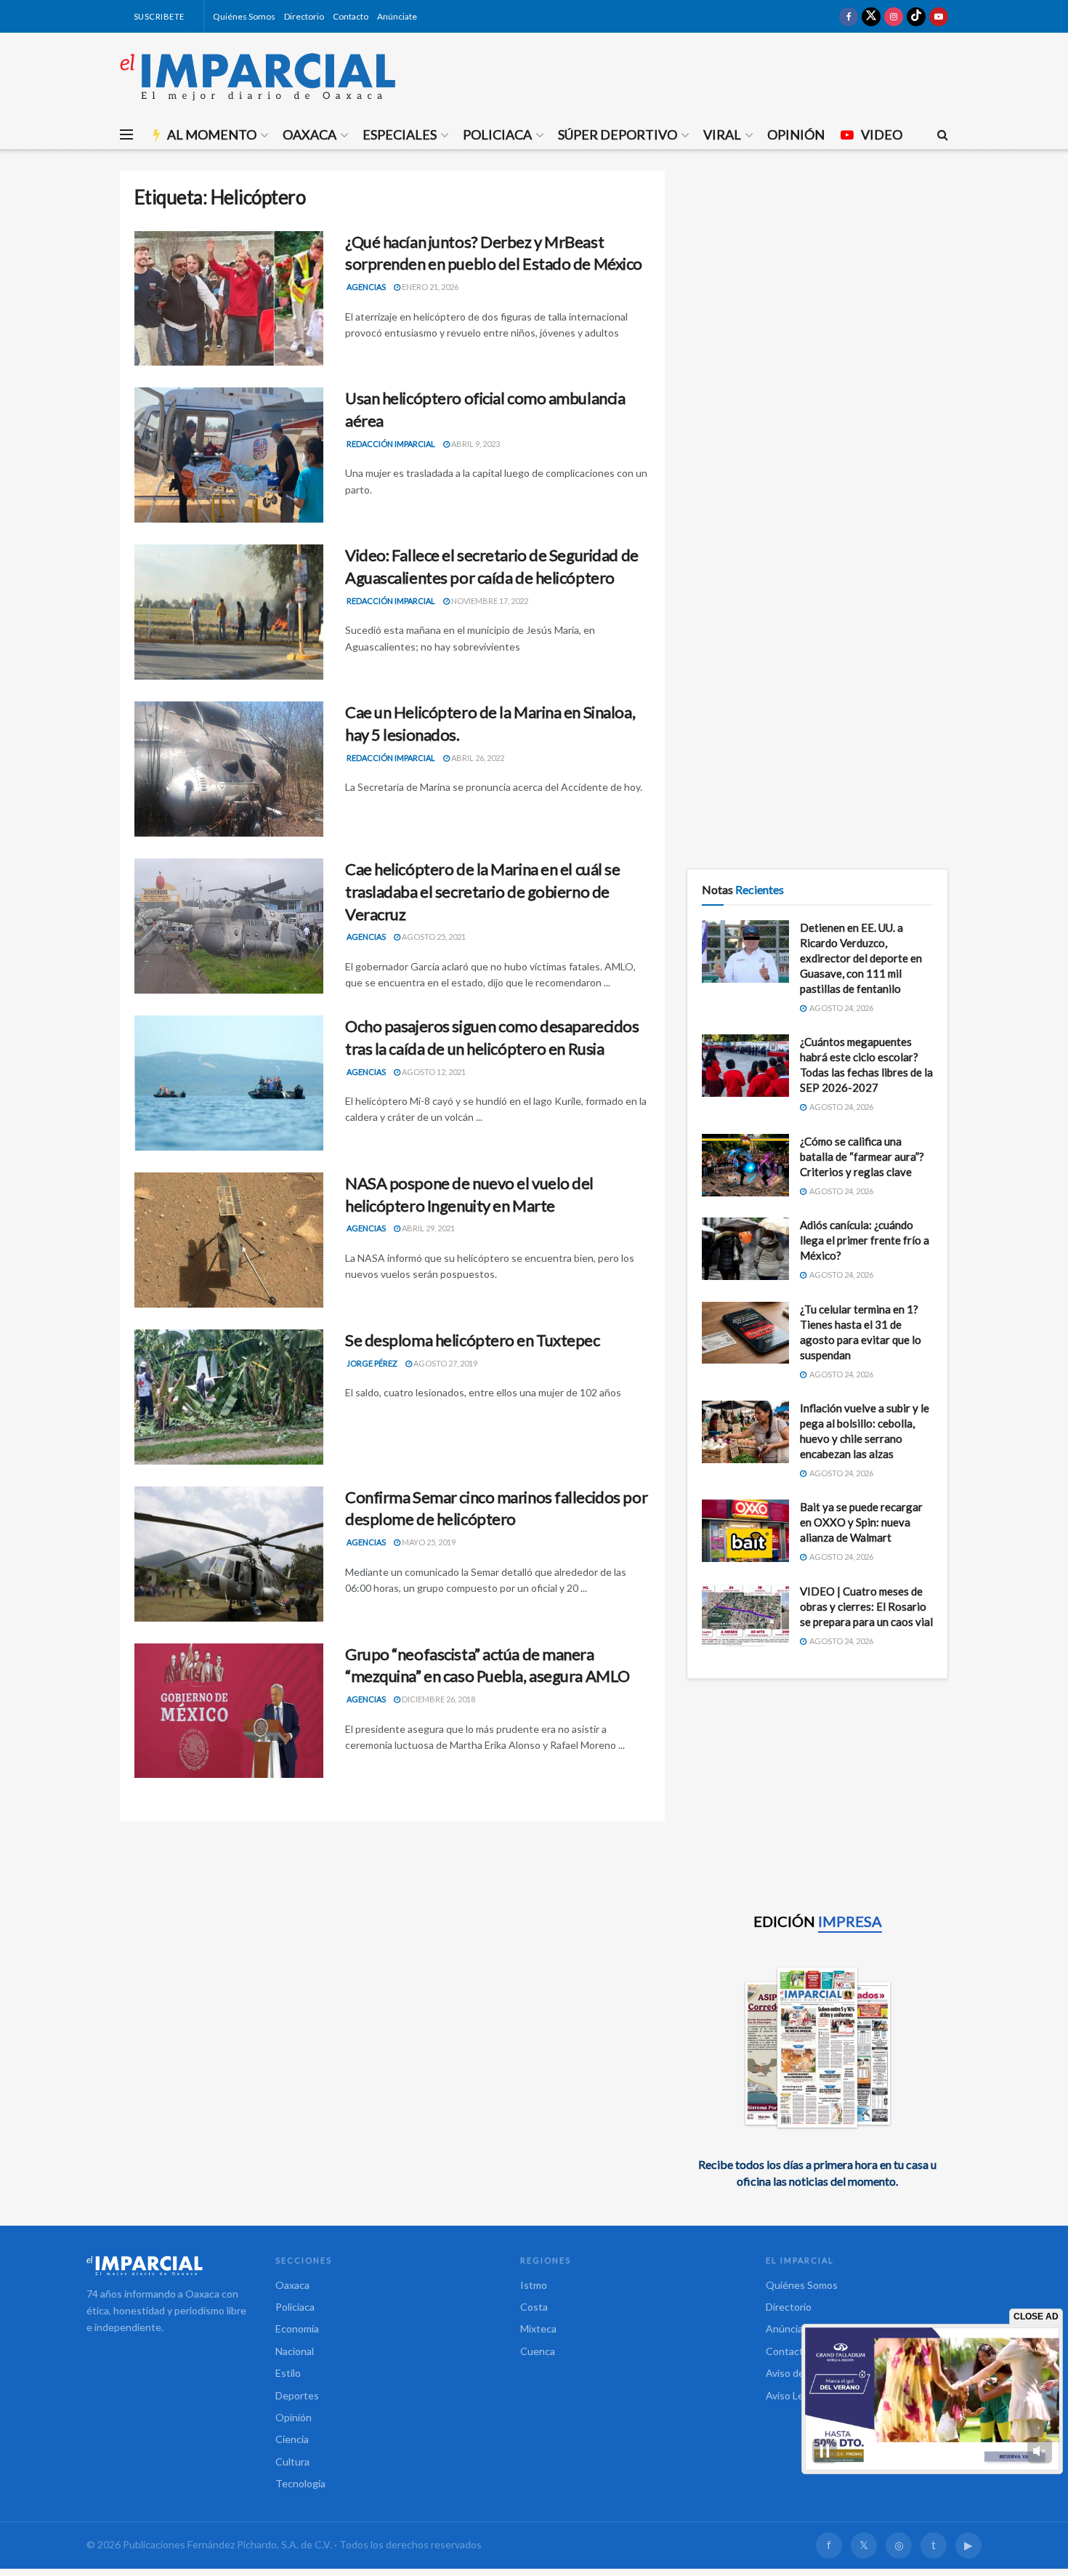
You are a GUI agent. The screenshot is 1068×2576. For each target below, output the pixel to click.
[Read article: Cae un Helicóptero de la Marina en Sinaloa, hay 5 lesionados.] (229, 769)
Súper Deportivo (618, 134)
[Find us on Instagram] (894, 16)
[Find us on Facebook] (849, 16)
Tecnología (300, 2483)
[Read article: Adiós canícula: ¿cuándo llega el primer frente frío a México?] (745, 1249)
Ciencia (292, 2439)
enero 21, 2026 (429, 287)
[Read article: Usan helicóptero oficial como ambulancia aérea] (229, 455)
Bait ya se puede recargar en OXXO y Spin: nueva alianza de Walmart (861, 1522)
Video (882, 134)
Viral (722, 134)
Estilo (288, 2373)
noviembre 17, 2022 (489, 601)
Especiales (400, 134)
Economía (297, 2329)
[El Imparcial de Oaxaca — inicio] (166, 2266)
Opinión (796, 134)
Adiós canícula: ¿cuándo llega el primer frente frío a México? (865, 1240)
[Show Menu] (126, 134)
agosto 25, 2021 (433, 937)
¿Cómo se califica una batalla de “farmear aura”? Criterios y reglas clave (862, 1156)
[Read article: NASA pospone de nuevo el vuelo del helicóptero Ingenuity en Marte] (229, 1240)
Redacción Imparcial (391, 444)
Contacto (351, 16)
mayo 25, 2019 (428, 1542)
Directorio (304, 16)
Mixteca (538, 2329)
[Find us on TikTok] (916, 16)
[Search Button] (943, 134)
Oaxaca (310, 134)
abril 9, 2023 (475, 444)
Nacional (295, 2351)
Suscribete (158, 16)
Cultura (292, 2462)
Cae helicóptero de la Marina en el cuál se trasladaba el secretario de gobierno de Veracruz (483, 891)
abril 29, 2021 (428, 1228)
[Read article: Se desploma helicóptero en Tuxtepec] (229, 1397)
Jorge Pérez (372, 1363)
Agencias (366, 287)
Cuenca (538, 2351)
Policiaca (497, 134)
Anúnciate (397, 16)
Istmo (534, 2285)
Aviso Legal (791, 2395)
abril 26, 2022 (477, 758)
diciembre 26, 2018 (438, 1699)
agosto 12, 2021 (433, 1072)
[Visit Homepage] (258, 76)
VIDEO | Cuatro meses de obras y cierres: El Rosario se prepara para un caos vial (866, 1606)
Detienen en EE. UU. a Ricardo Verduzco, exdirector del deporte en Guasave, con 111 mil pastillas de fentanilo (861, 958)
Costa (534, 2307)
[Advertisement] (817, 273)
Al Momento (212, 134)
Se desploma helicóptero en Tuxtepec (473, 1340)
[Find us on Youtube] (939, 16)
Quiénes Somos (244, 16)
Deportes (297, 2395)
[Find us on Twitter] (871, 16)
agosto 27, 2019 (445, 1363)
